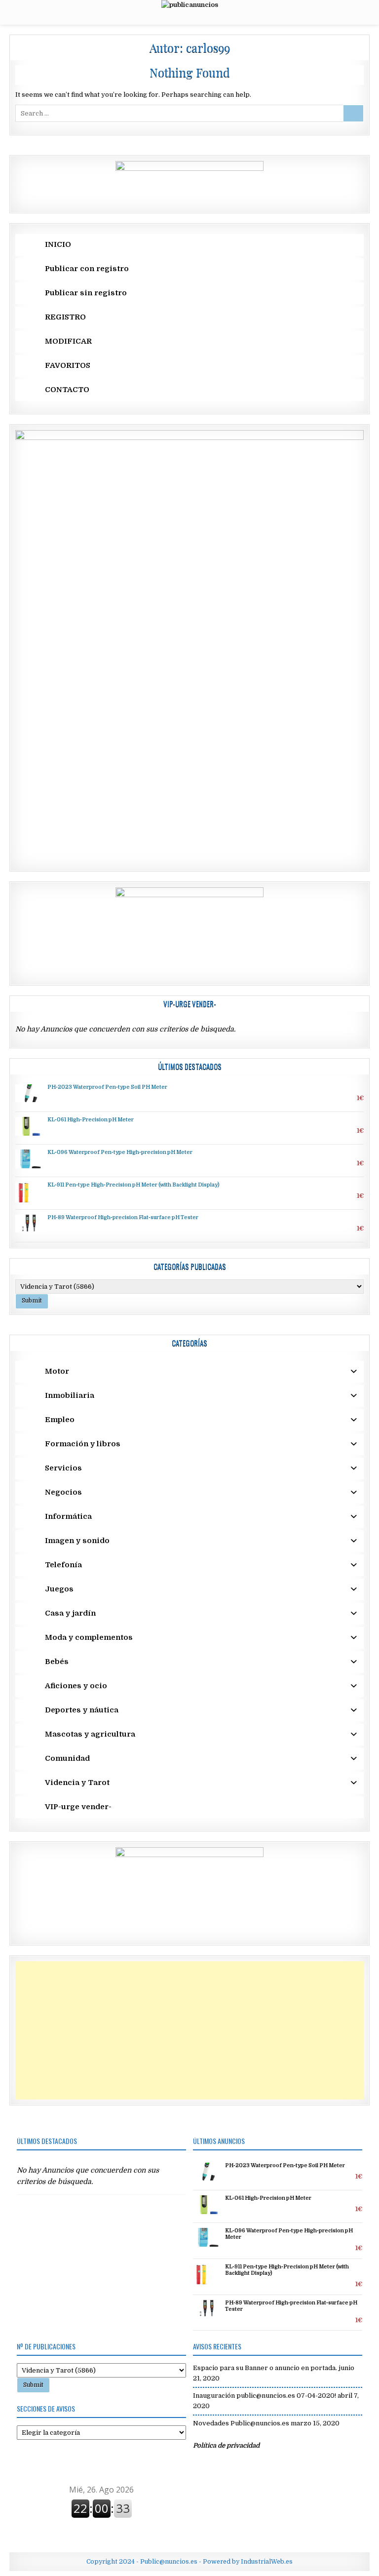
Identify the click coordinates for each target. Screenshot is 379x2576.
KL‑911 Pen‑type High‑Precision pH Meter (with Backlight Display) (133, 1185)
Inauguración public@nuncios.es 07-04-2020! (265, 2396)
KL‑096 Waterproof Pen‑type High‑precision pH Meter (120, 1152)
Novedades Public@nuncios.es (241, 2423)
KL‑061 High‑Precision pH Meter (91, 1120)
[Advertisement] (189, 2030)
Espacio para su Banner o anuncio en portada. (265, 2368)
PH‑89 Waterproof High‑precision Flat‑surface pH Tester (123, 1218)
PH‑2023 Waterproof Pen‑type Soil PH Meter (107, 1087)
